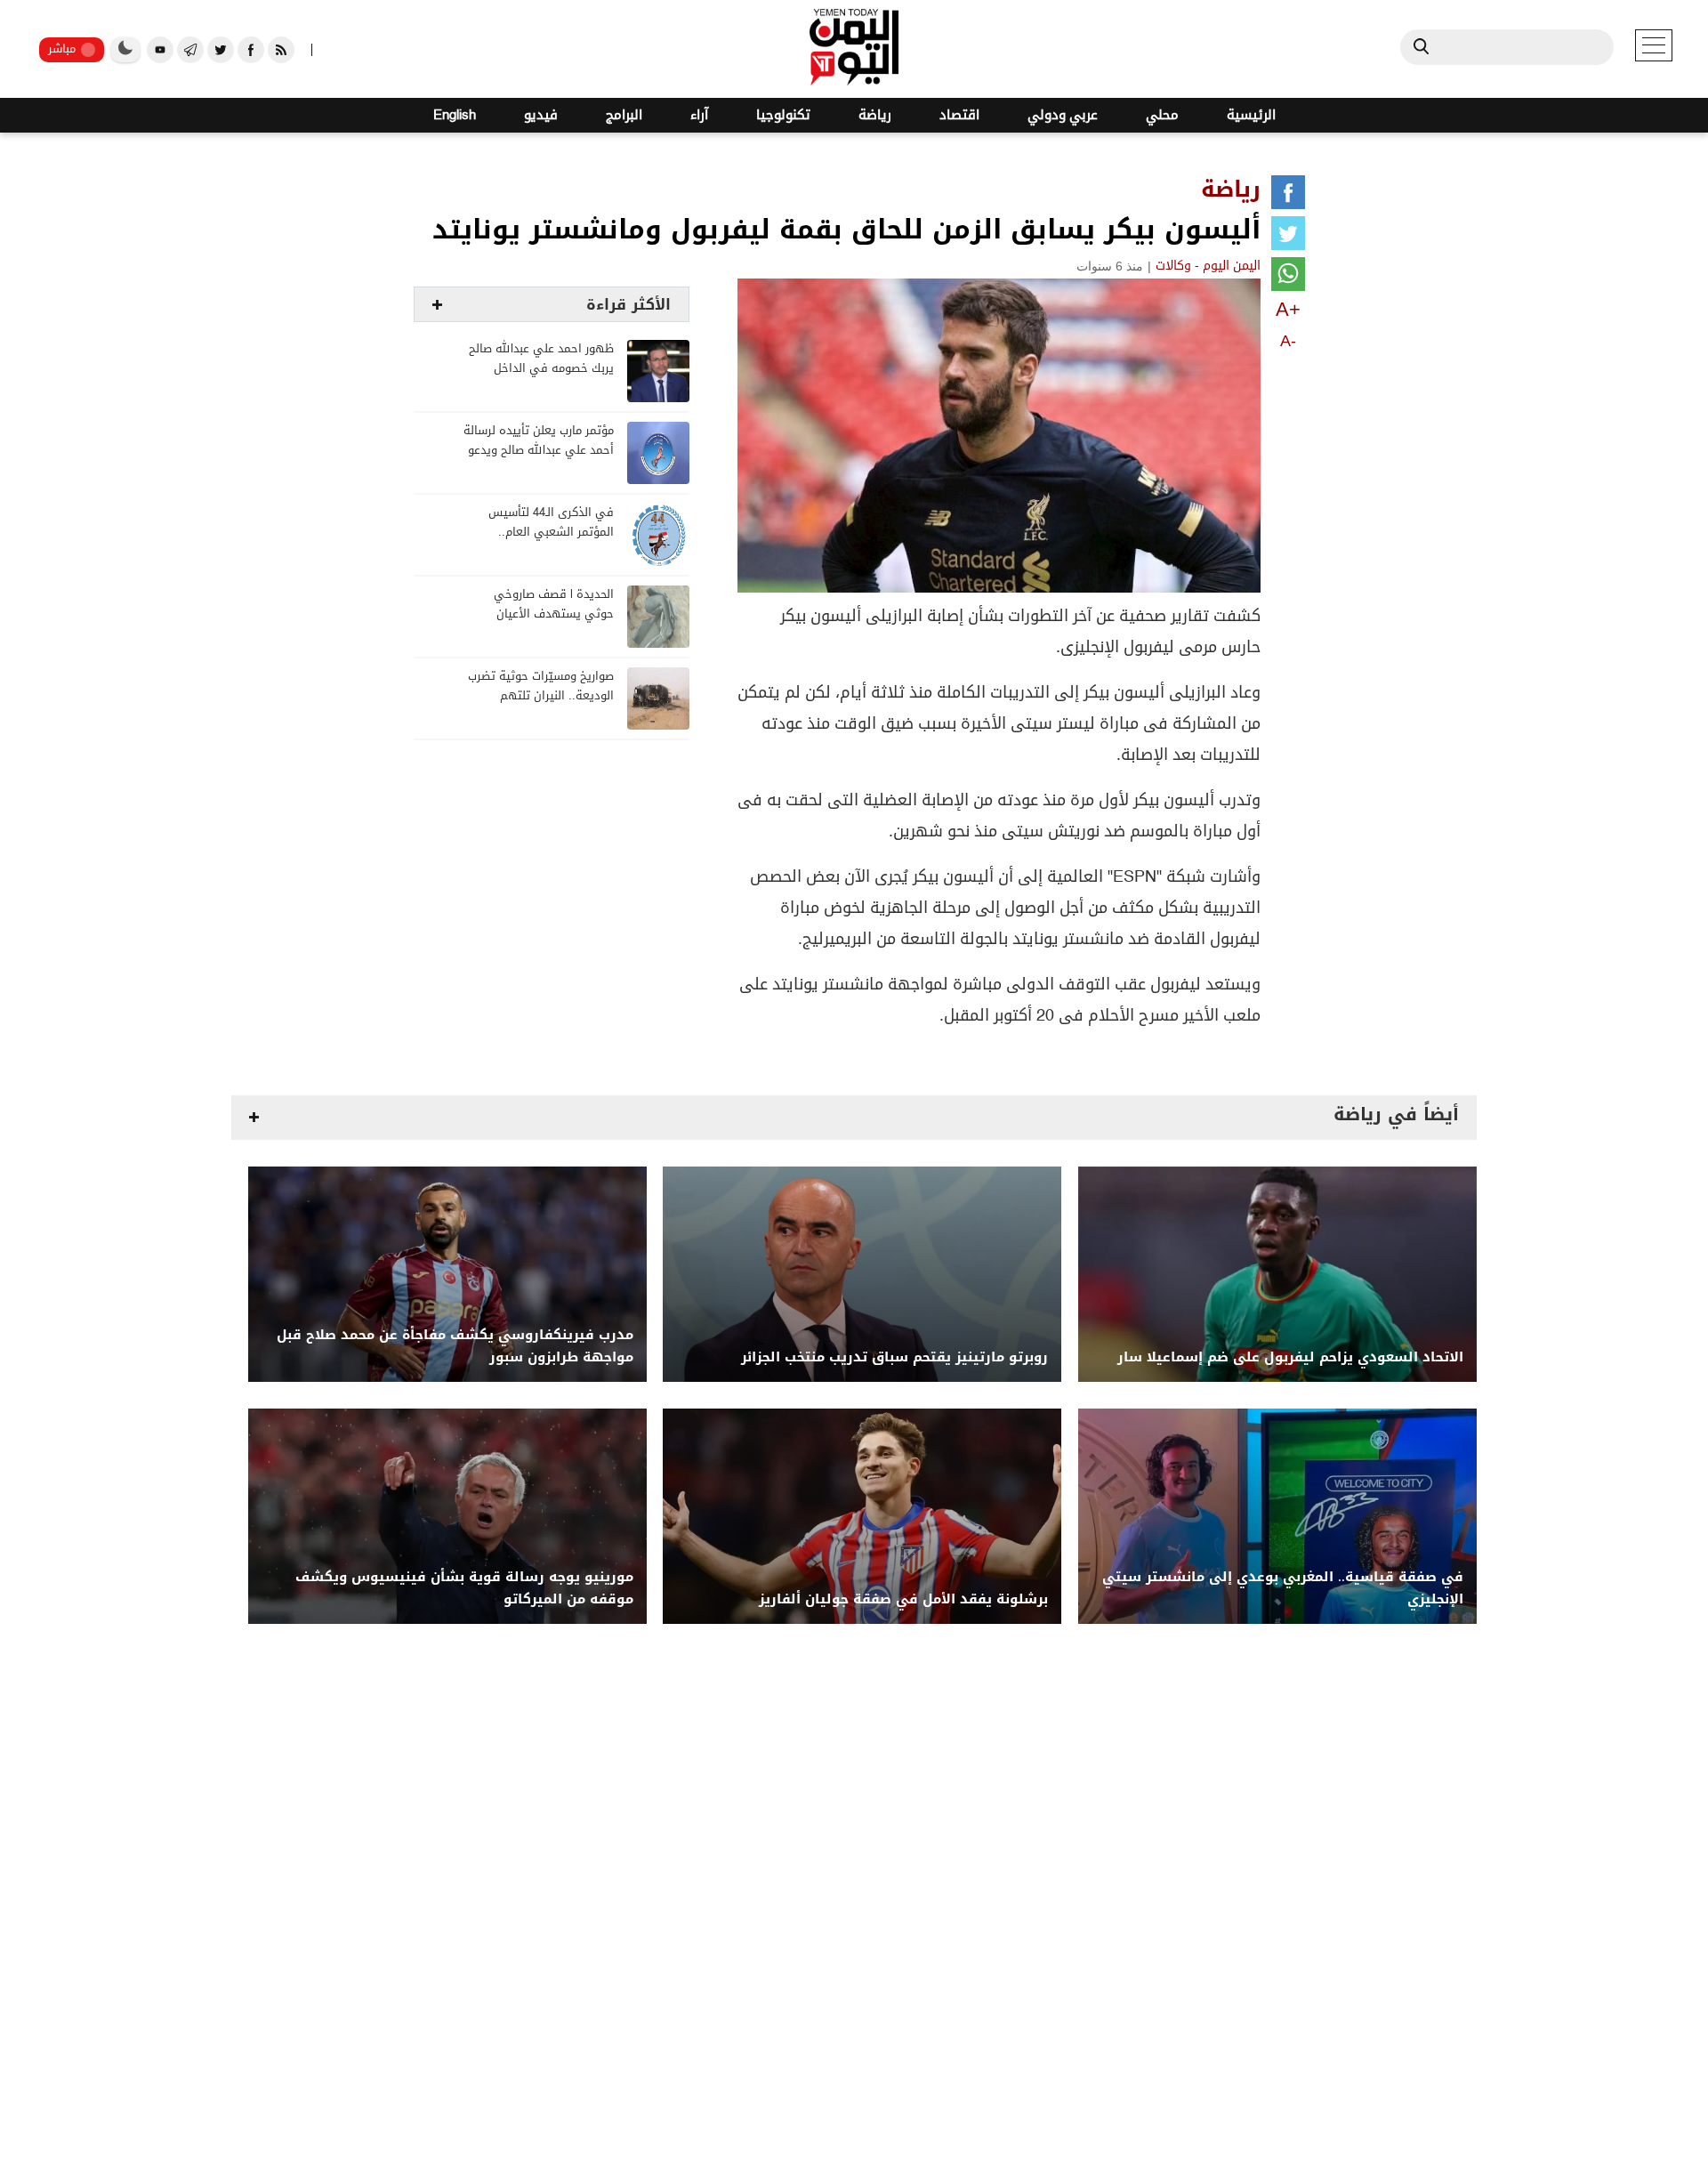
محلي (1162, 115)
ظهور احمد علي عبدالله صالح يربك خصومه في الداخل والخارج (541, 369)
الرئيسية (1251, 115)
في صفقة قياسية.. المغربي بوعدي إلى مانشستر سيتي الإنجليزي (1283, 1588)
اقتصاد (959, 115)
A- (1288, 341)
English (455, 115)
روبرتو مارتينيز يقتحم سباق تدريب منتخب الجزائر (894, 1357)
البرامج (624, 115)
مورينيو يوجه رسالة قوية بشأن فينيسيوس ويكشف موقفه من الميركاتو (464, 1588)
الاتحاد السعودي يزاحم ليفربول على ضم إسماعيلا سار (1290, 1357)
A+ (1288, 309)
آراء (699, 115)
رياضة (875, 115)
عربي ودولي (1063, 115)
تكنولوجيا (783, 115)
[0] (1288, 196)
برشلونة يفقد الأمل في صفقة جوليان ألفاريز (903, 1599)
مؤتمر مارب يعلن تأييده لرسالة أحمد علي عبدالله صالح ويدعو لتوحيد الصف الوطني (539, 451)
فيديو (541, 115)
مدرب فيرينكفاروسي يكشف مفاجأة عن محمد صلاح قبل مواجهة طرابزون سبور (455, 1346)
